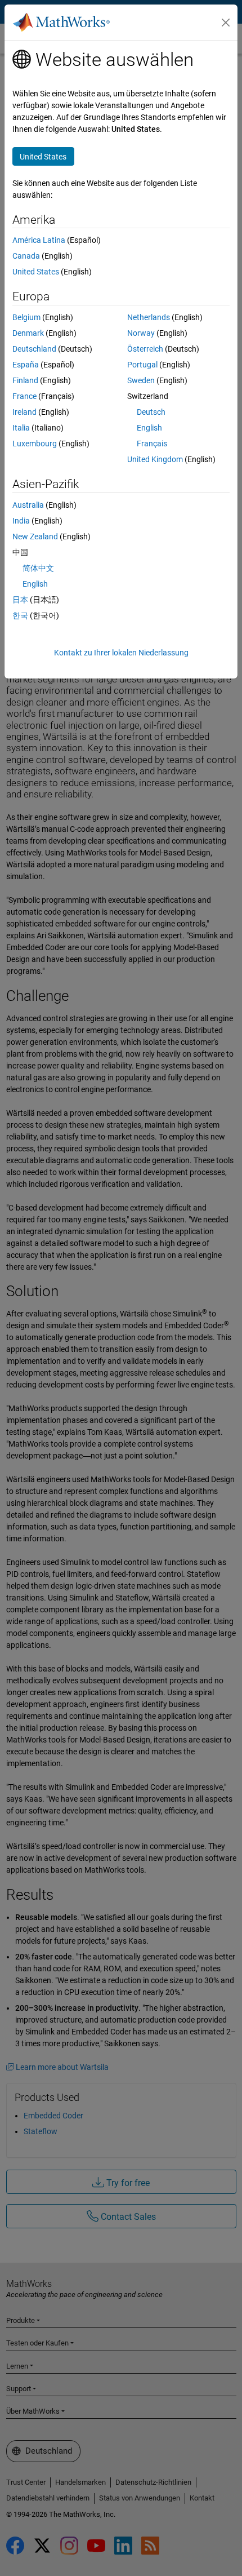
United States (36, 272)
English (149, 428)
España (26, 365)
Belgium (26, 317)
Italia (21, 428)
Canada (26, 256)
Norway (141, 333)
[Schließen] (226, 23)
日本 (20, 600)
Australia (28, 505)
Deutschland (34, 349)
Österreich (145, 349)
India (21, 521)
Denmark (28, 333)
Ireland (24, 412)
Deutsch (151, 412)
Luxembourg (35, 444)
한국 (20, 615)
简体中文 (38, 568)
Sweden (141, 380)
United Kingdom (155, 459)
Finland (25, 380)
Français (152, 444)
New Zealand (35, 537)
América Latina (39, 240)
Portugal (142, 365)
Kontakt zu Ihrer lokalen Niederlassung (121, 653)
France (24, 396)
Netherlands (149, 317)
